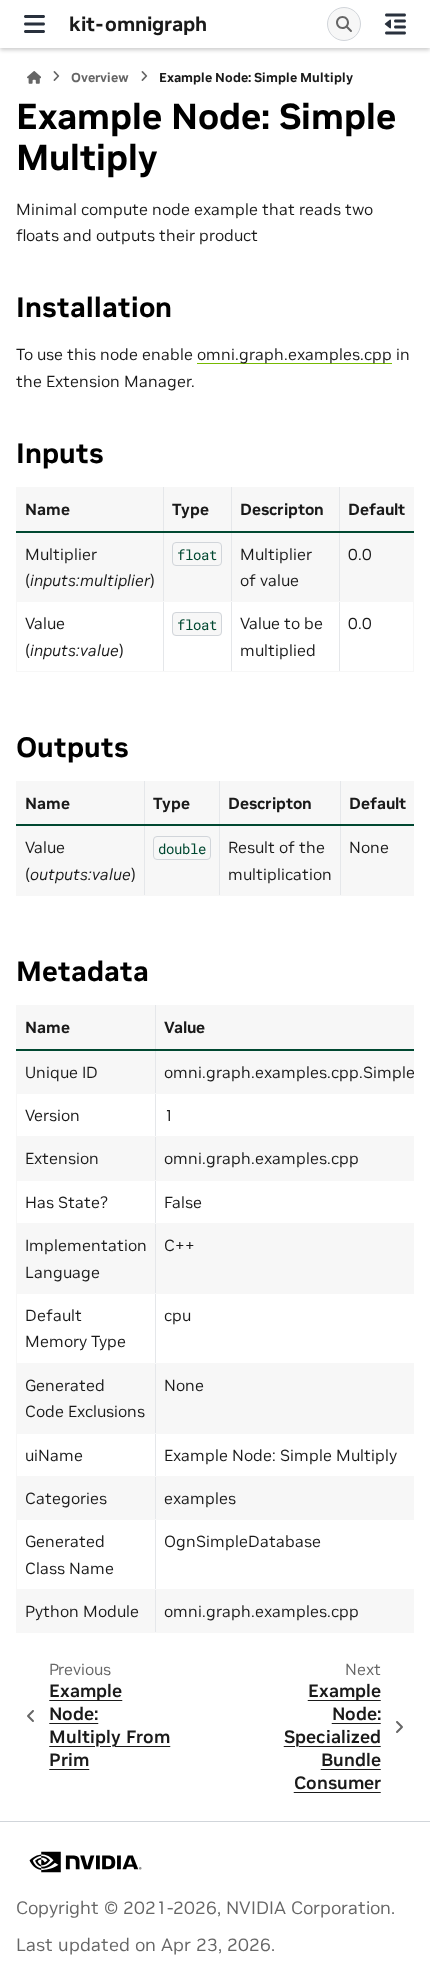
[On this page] (395, 24)
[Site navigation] (34, 24)
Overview (100, 77)
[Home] (34, 77)
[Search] (344, 24)
